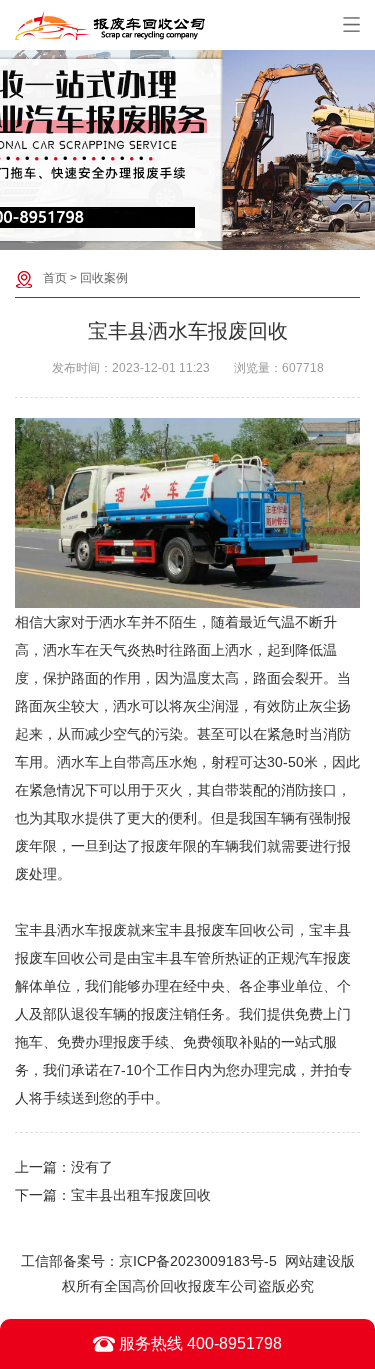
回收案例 (104, 278)
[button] (178, 234)
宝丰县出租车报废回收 (141, 1195)
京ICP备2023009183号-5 (198, 1261)
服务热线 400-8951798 (198, 1343)
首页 (55, 278)
